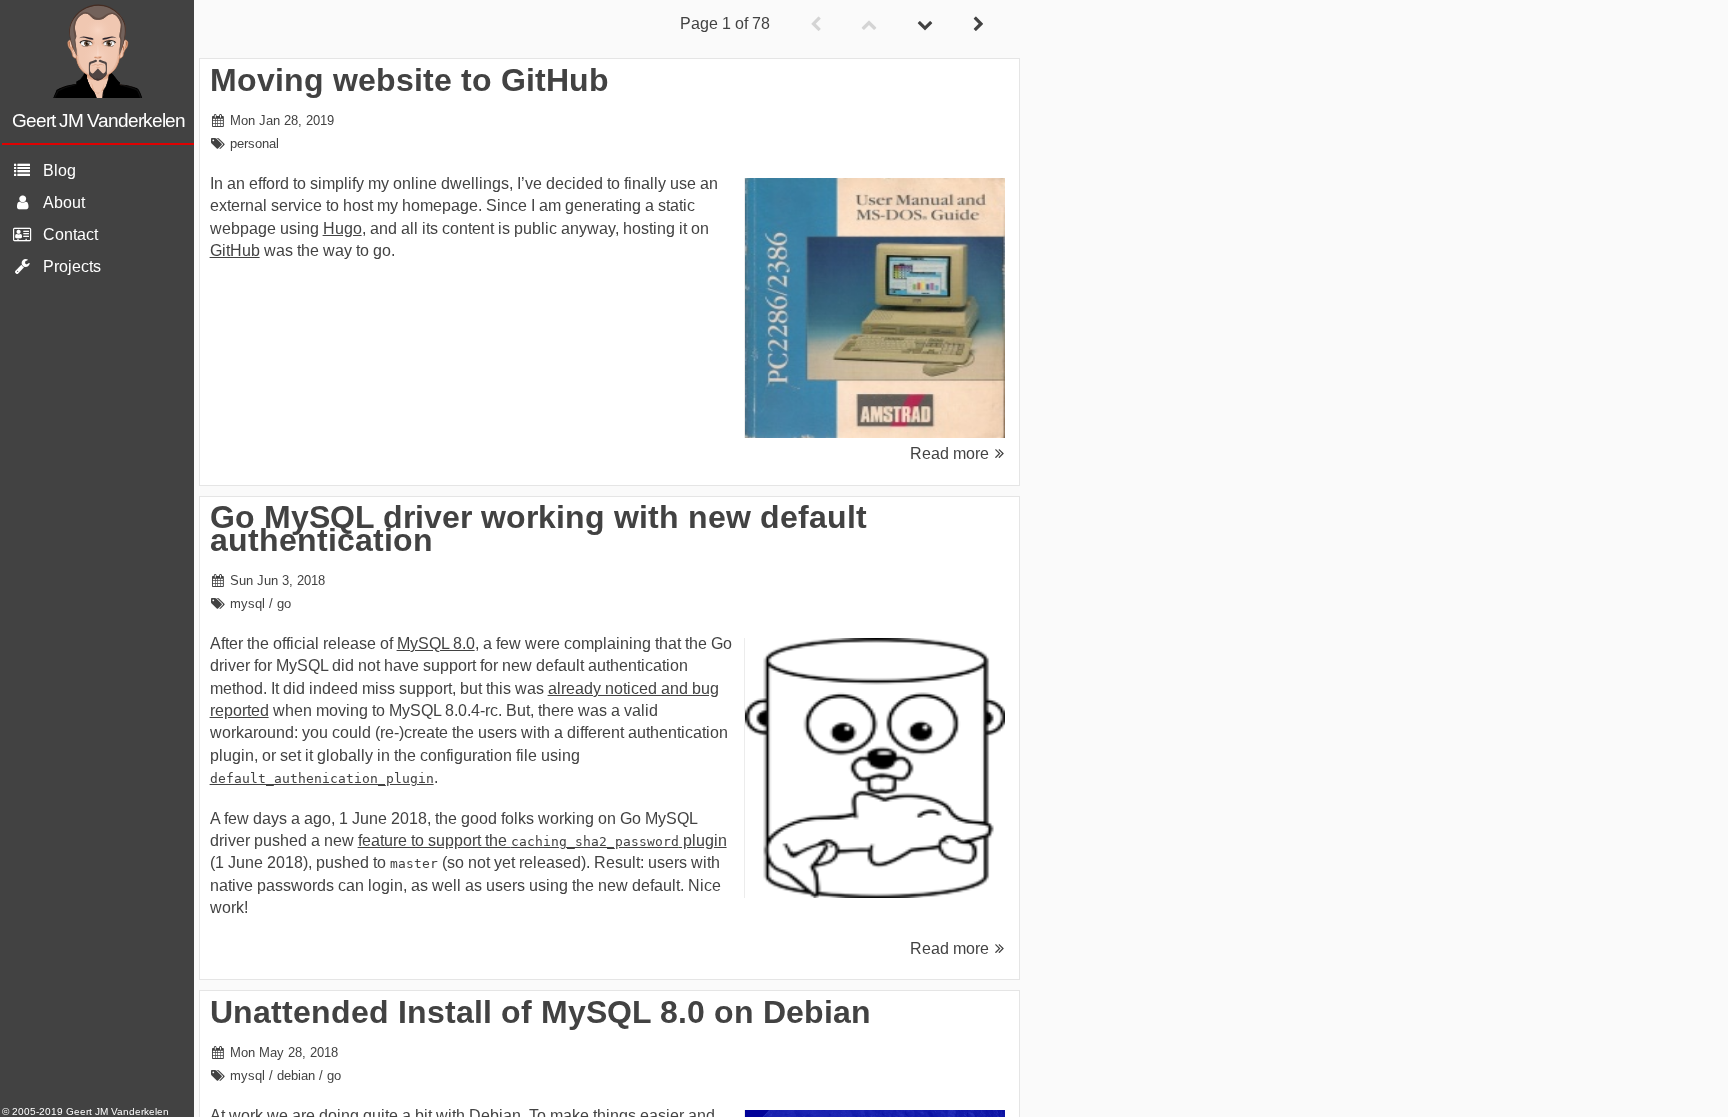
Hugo (342, 228)
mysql (247, 603)
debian (296, 1075)
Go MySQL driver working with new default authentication (538, 528)
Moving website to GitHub (409, 80)
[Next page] (978, 24)
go (284, 603)
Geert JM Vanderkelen (98, 120)
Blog (59, 170)
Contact (70, 234)
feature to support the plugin (542, 840)
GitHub (235, 250)
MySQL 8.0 (436, 643)
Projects (72, 266)
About (64, 202)
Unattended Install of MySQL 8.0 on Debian (540, 1012)
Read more (949, 453)
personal (254, 143)
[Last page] (925, 24)
